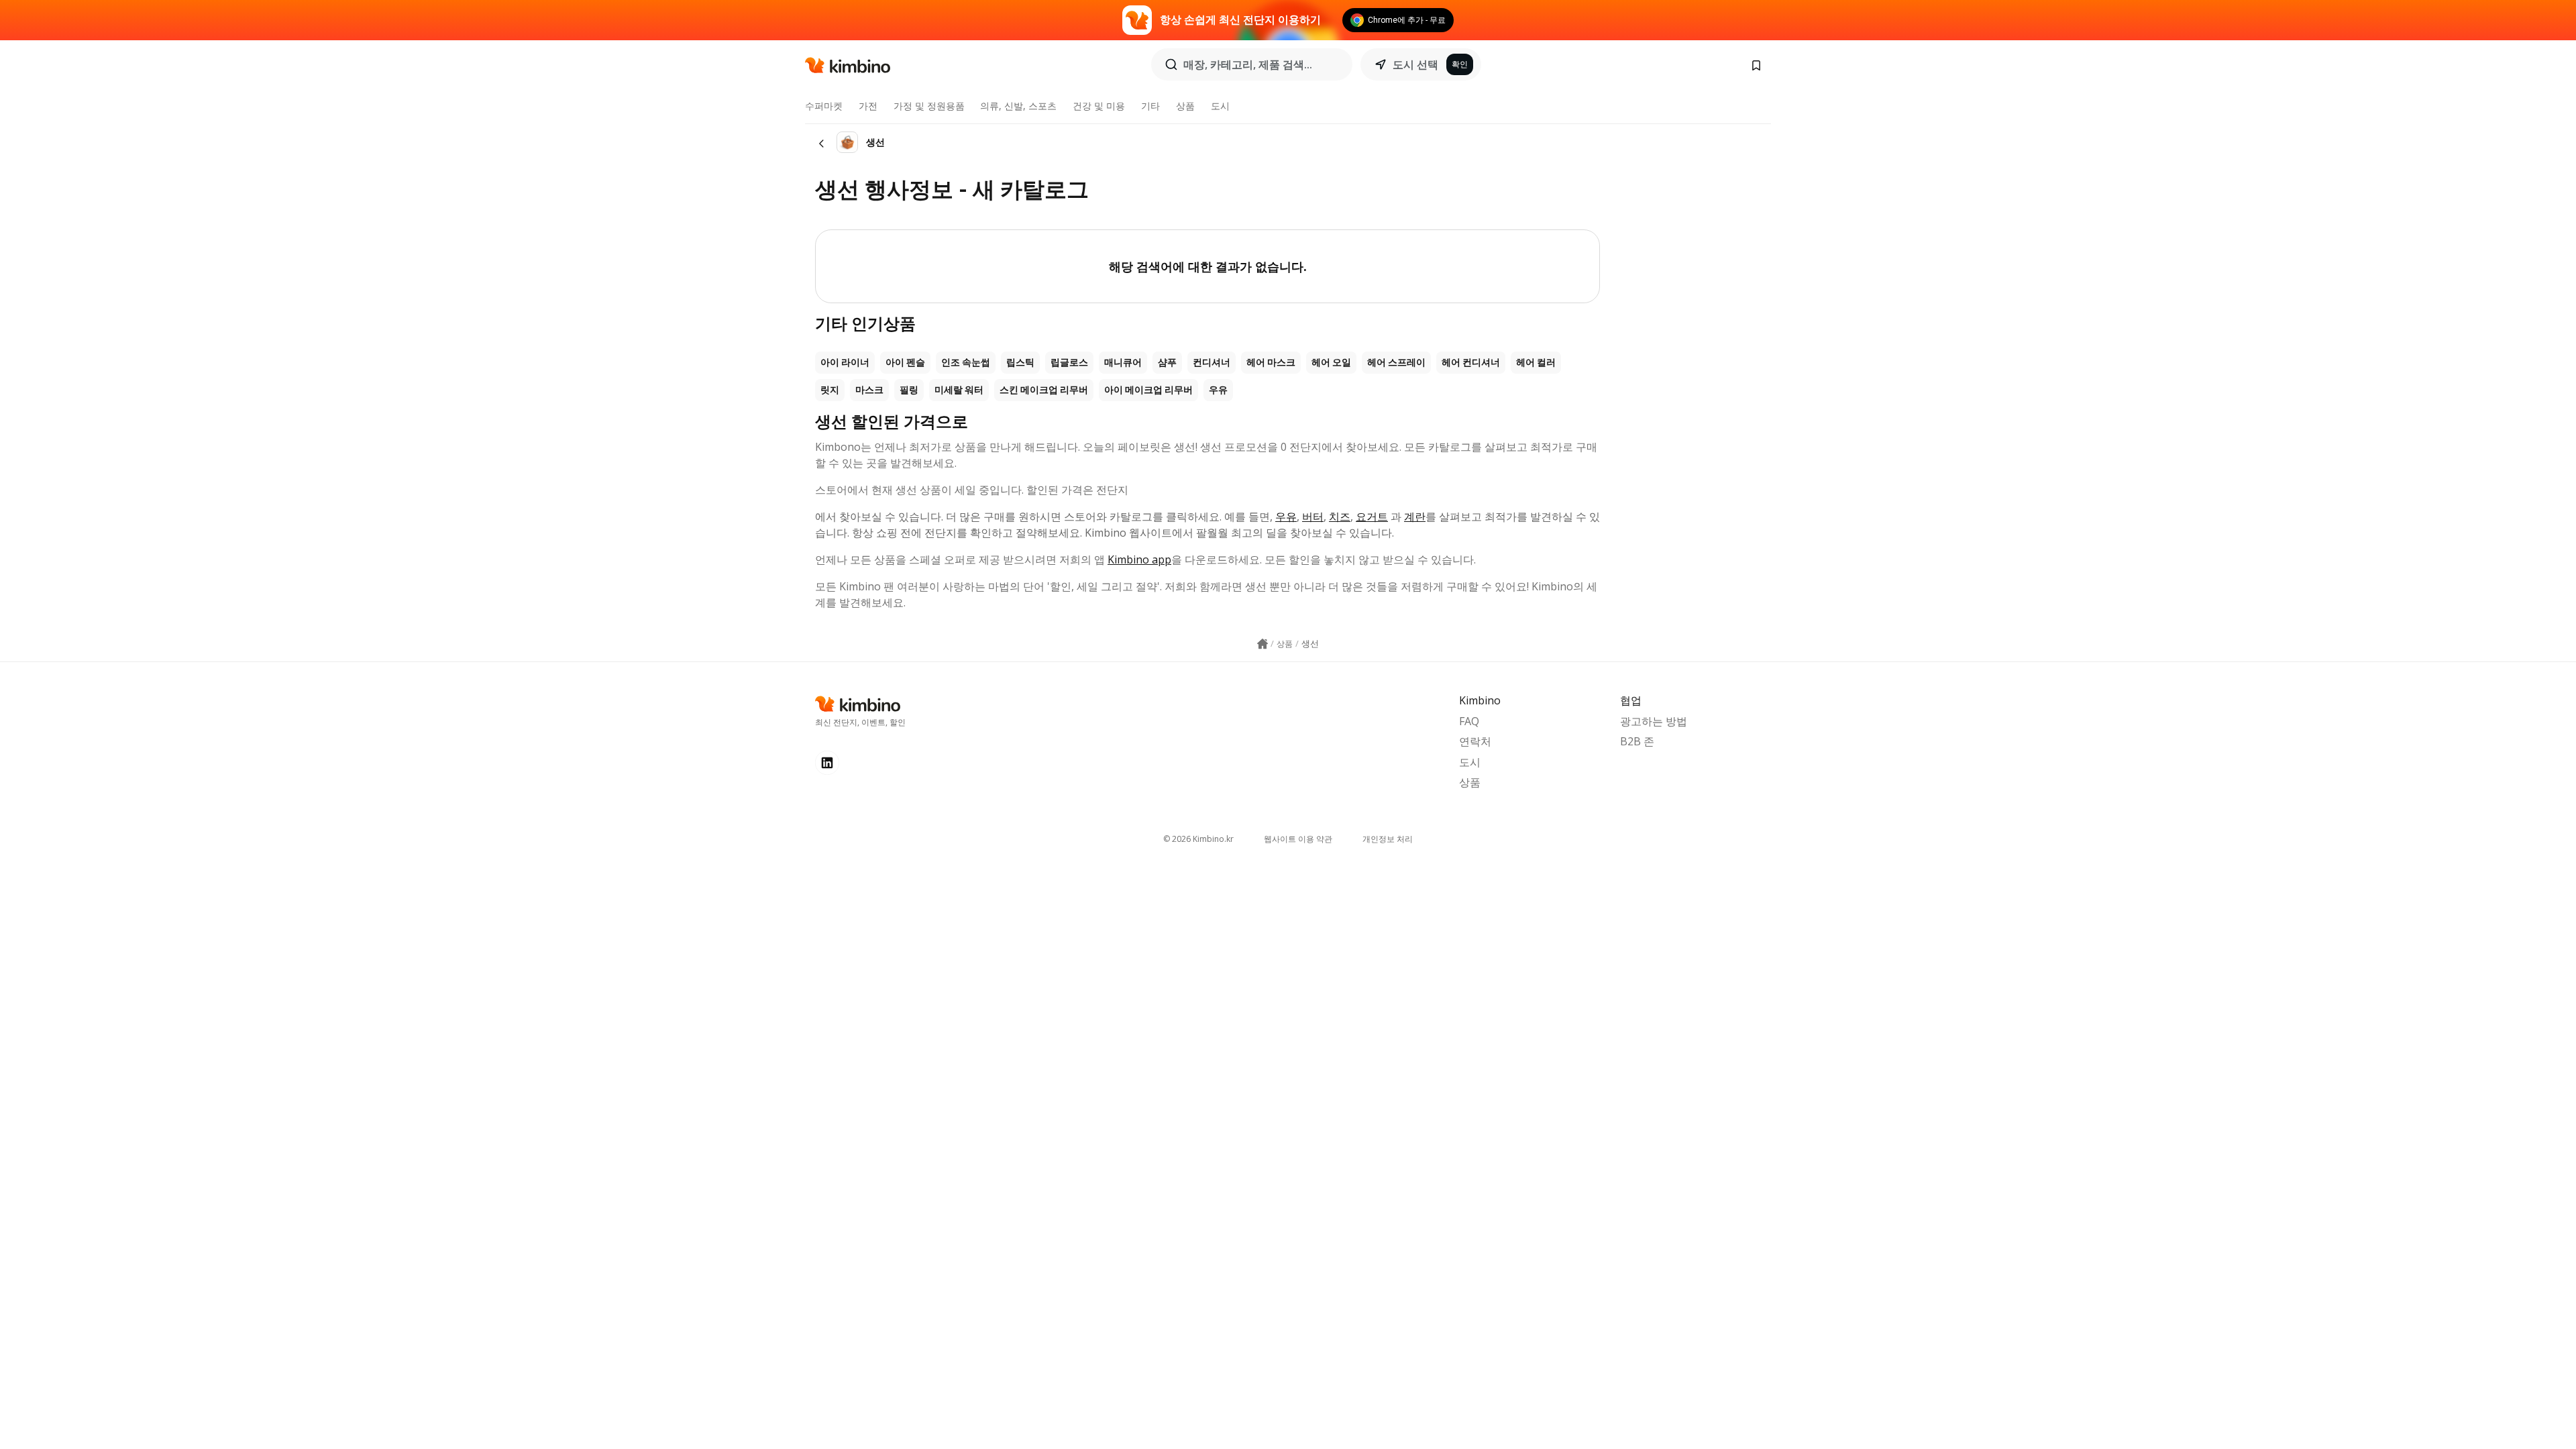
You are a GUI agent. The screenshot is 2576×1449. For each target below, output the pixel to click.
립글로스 (1069, 362)
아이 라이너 (845, 362)
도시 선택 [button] (1415, 64)
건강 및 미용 (1099, 106)
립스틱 (1020, 362)
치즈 (1340, 517)
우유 (1218, 390)
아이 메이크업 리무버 (1148, 390)
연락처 (1475, 741)
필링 (909, 390)
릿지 (830, 390)
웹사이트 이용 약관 (1298, 839)
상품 (1185, 106)
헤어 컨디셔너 (1471, 362)
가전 (868, 106)
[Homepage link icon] (1263, 644)
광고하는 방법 (1654, 721)
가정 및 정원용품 (929, 106)
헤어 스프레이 (1396, 362)
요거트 (1372, 517)
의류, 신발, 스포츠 (1018, 106)
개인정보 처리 (1388, 839)
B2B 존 (1637, 741)
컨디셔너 (1212, 362)
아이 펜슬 (905, 362)
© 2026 (1198, 839)
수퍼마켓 (824, 106)
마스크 (869, 390)
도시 (1220, 106)
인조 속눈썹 (966, 362)
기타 (1150, 106)
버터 (1313, 517)
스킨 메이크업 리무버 (1044, 390)
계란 (1415, 517)
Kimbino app (1139, 559)
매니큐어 (1123, 362)
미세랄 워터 (959, 390)
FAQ (1469, 721)
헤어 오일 (1331, 362)
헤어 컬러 (1536, 362)
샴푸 (1167, 362)
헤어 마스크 (1271, 362)
